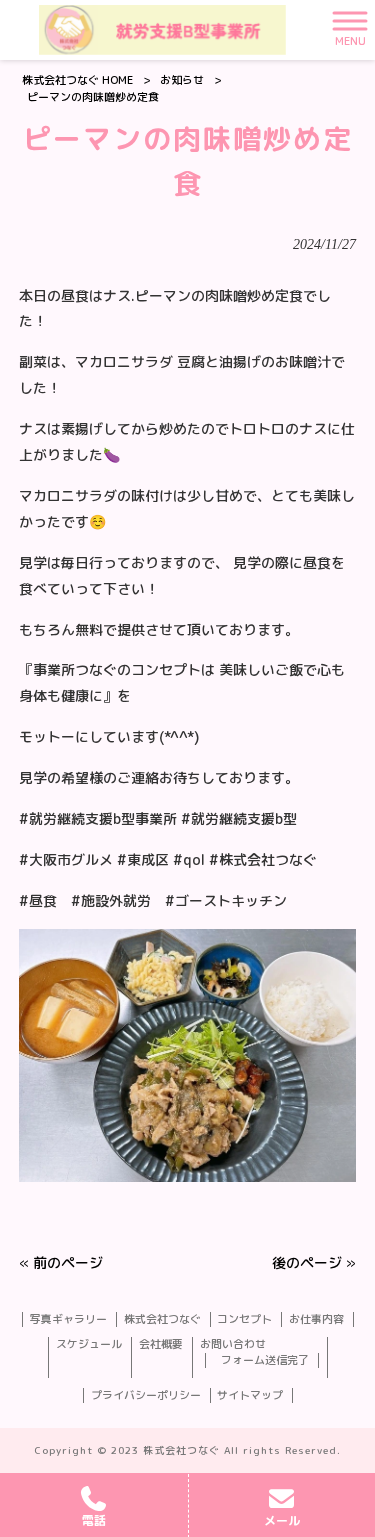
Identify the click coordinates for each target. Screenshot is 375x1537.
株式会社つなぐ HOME (77, 80)
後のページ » (314, 1262)
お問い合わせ (233, 1344)
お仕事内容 (316, 1319)
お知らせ (182, 80)
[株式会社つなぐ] (162, 30)
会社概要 (161, 1344)
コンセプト (244, 1319)
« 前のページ (61, 1262)
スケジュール (89, 1344)
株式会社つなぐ (162, 1319)
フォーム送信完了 (265, 1360)
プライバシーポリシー (146, 1395)
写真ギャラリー (68, 1319)
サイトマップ (250, 1395)
